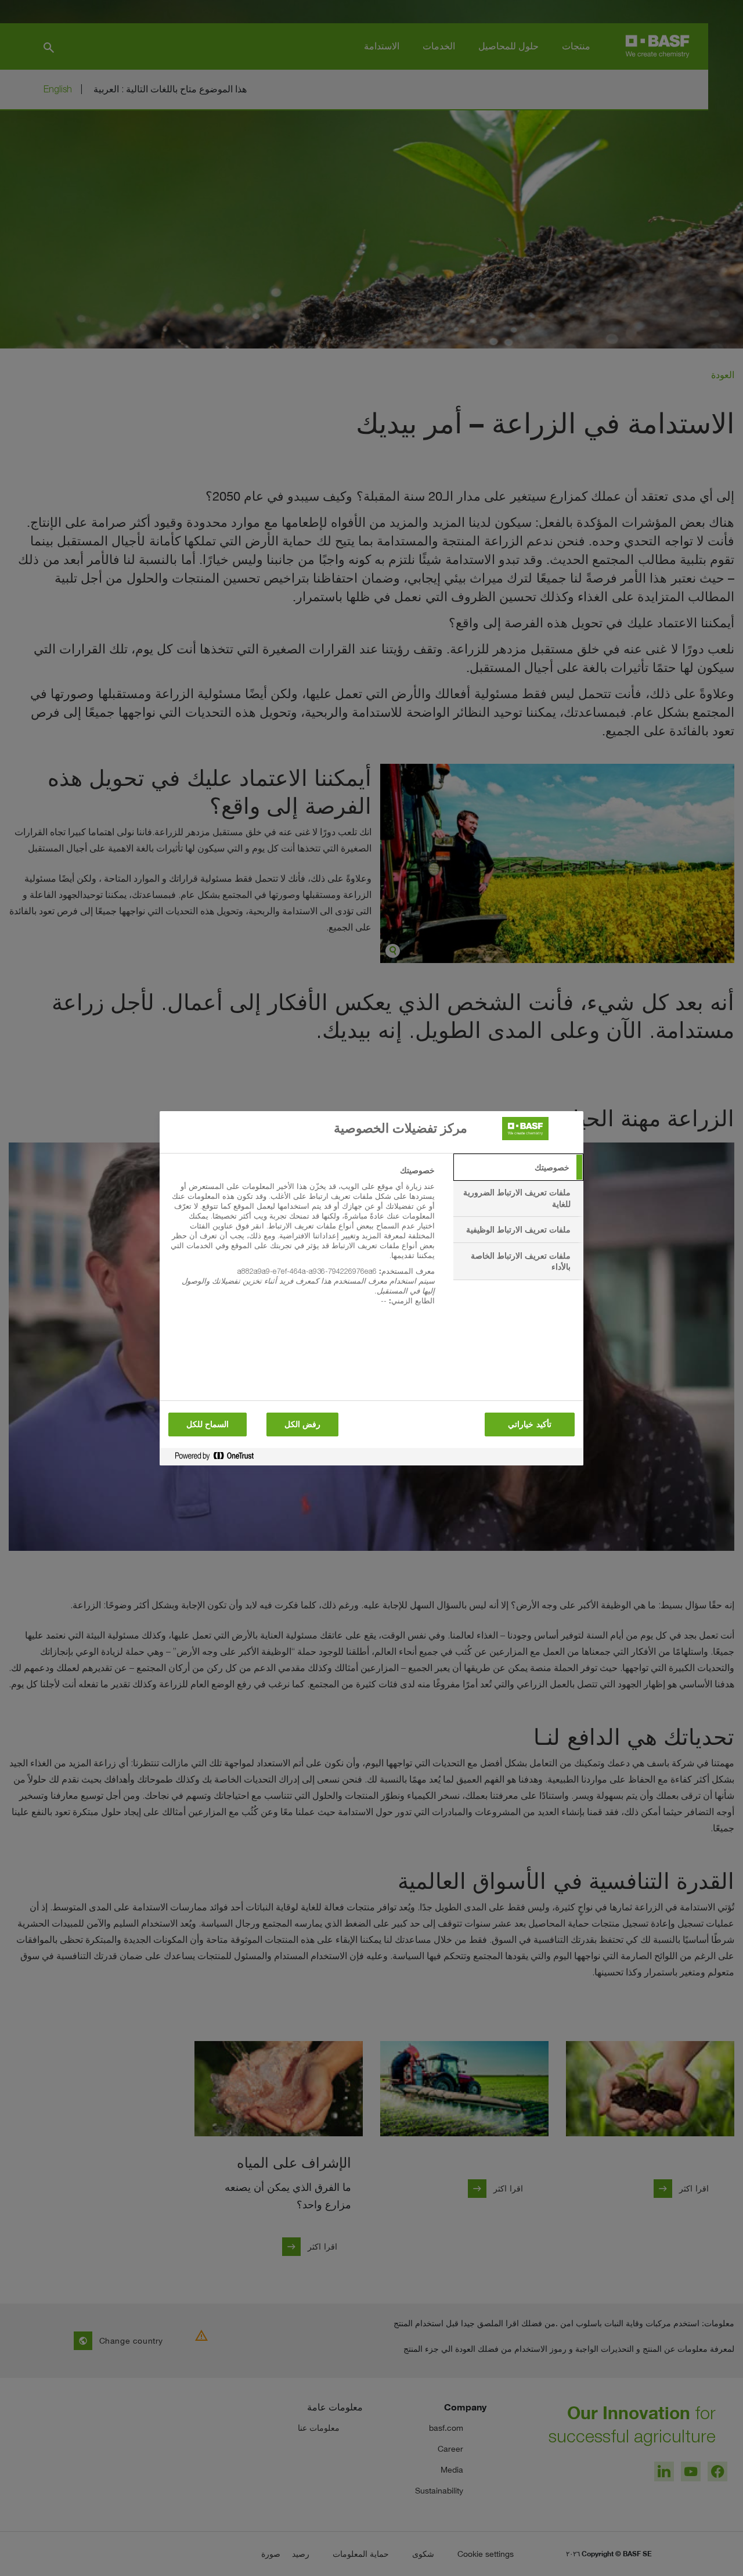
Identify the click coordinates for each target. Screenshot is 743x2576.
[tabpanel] (302, 1242)
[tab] (518, 1167)
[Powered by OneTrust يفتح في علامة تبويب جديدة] (210, 1458)
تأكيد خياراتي (529, 1424)
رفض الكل (302, 1424)
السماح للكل (208, 1424)
